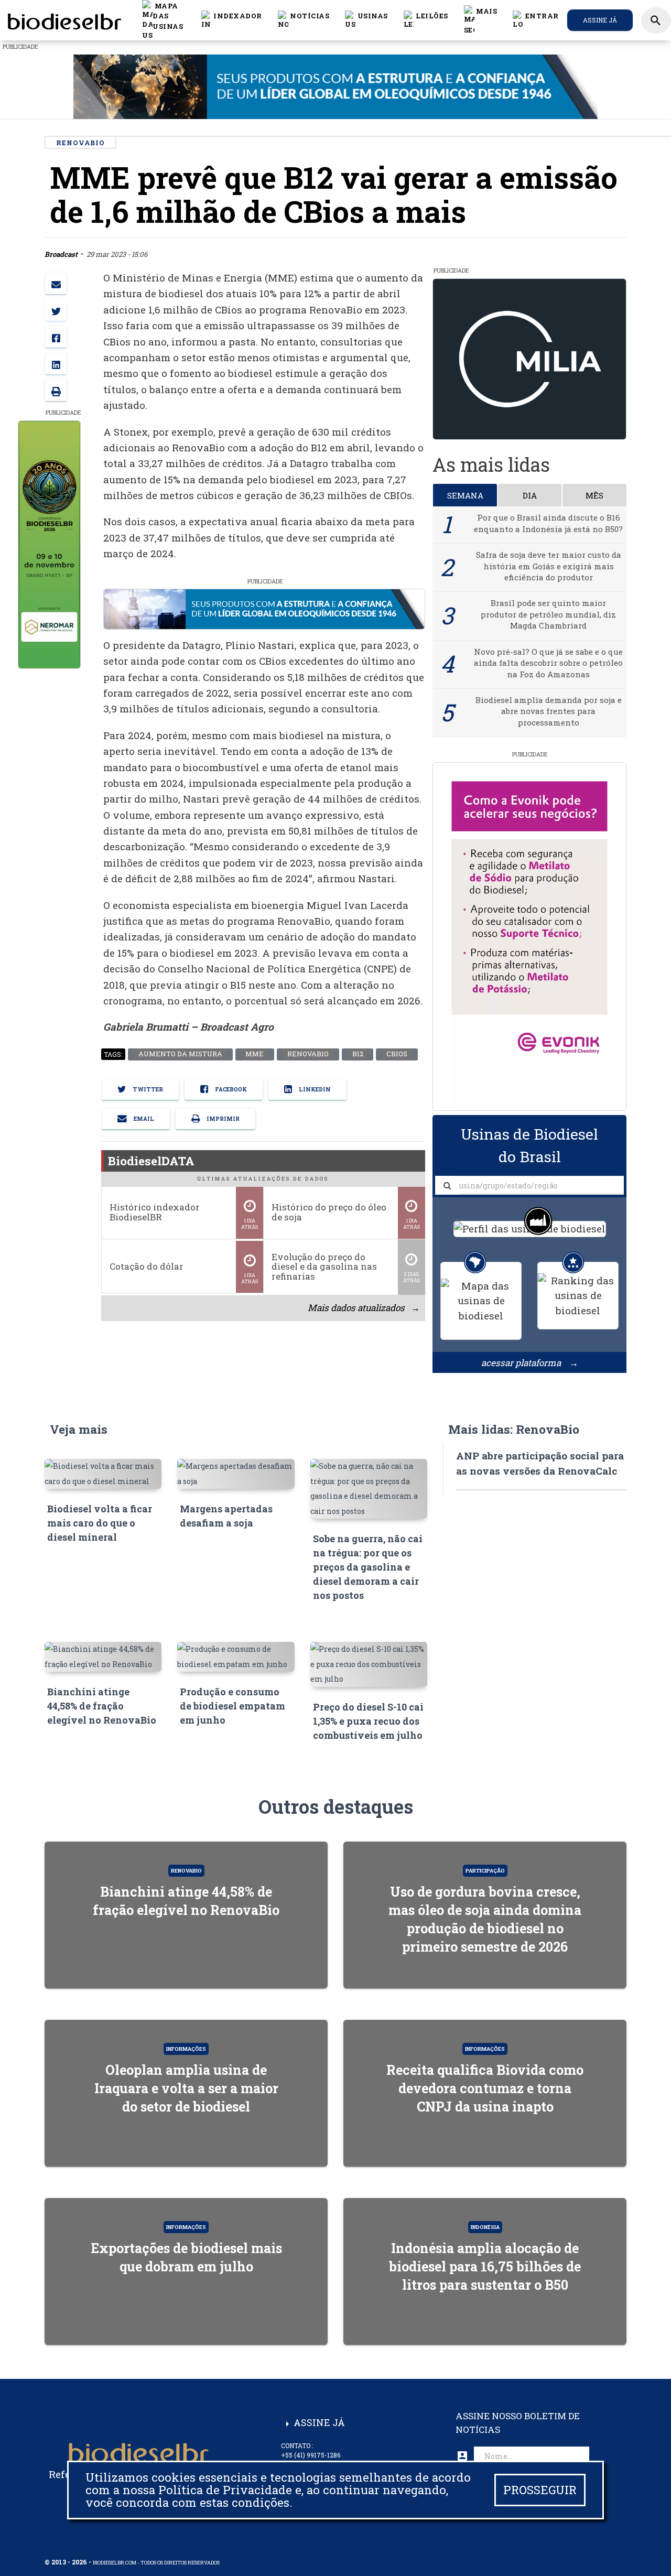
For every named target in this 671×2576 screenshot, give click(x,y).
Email (143, 1119)
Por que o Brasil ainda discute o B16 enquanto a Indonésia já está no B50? (548, 523)
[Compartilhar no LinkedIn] (56, 364)
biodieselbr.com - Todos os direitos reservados (156, 2563)
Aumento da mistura (180, 1054)
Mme (255, 1054)
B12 (357, 1054)
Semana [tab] (465, 495)
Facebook (230, 1090)
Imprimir (222, 1119)
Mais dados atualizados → (363, 1308)
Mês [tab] (594, 495)
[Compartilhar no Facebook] (56, 337)
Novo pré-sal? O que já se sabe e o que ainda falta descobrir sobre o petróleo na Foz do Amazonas (548, 663)
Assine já (600, 20)
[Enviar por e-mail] (56, 283)
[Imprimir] (56, 390)
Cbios (397, 1054)
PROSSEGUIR (540, 2490)
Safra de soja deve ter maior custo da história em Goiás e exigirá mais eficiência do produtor (549, 566)
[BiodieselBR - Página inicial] (63, 20)
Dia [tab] (530, 495)
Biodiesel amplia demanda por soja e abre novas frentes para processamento (549, 711)
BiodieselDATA (151, 1161)
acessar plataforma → (530, 1363)
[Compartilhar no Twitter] (56, 310)
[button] (304, 20)
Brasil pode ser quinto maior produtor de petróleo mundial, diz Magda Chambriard (548, 614)
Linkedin (314, 1090)
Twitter (147, 1090)
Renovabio (307, 1054)
